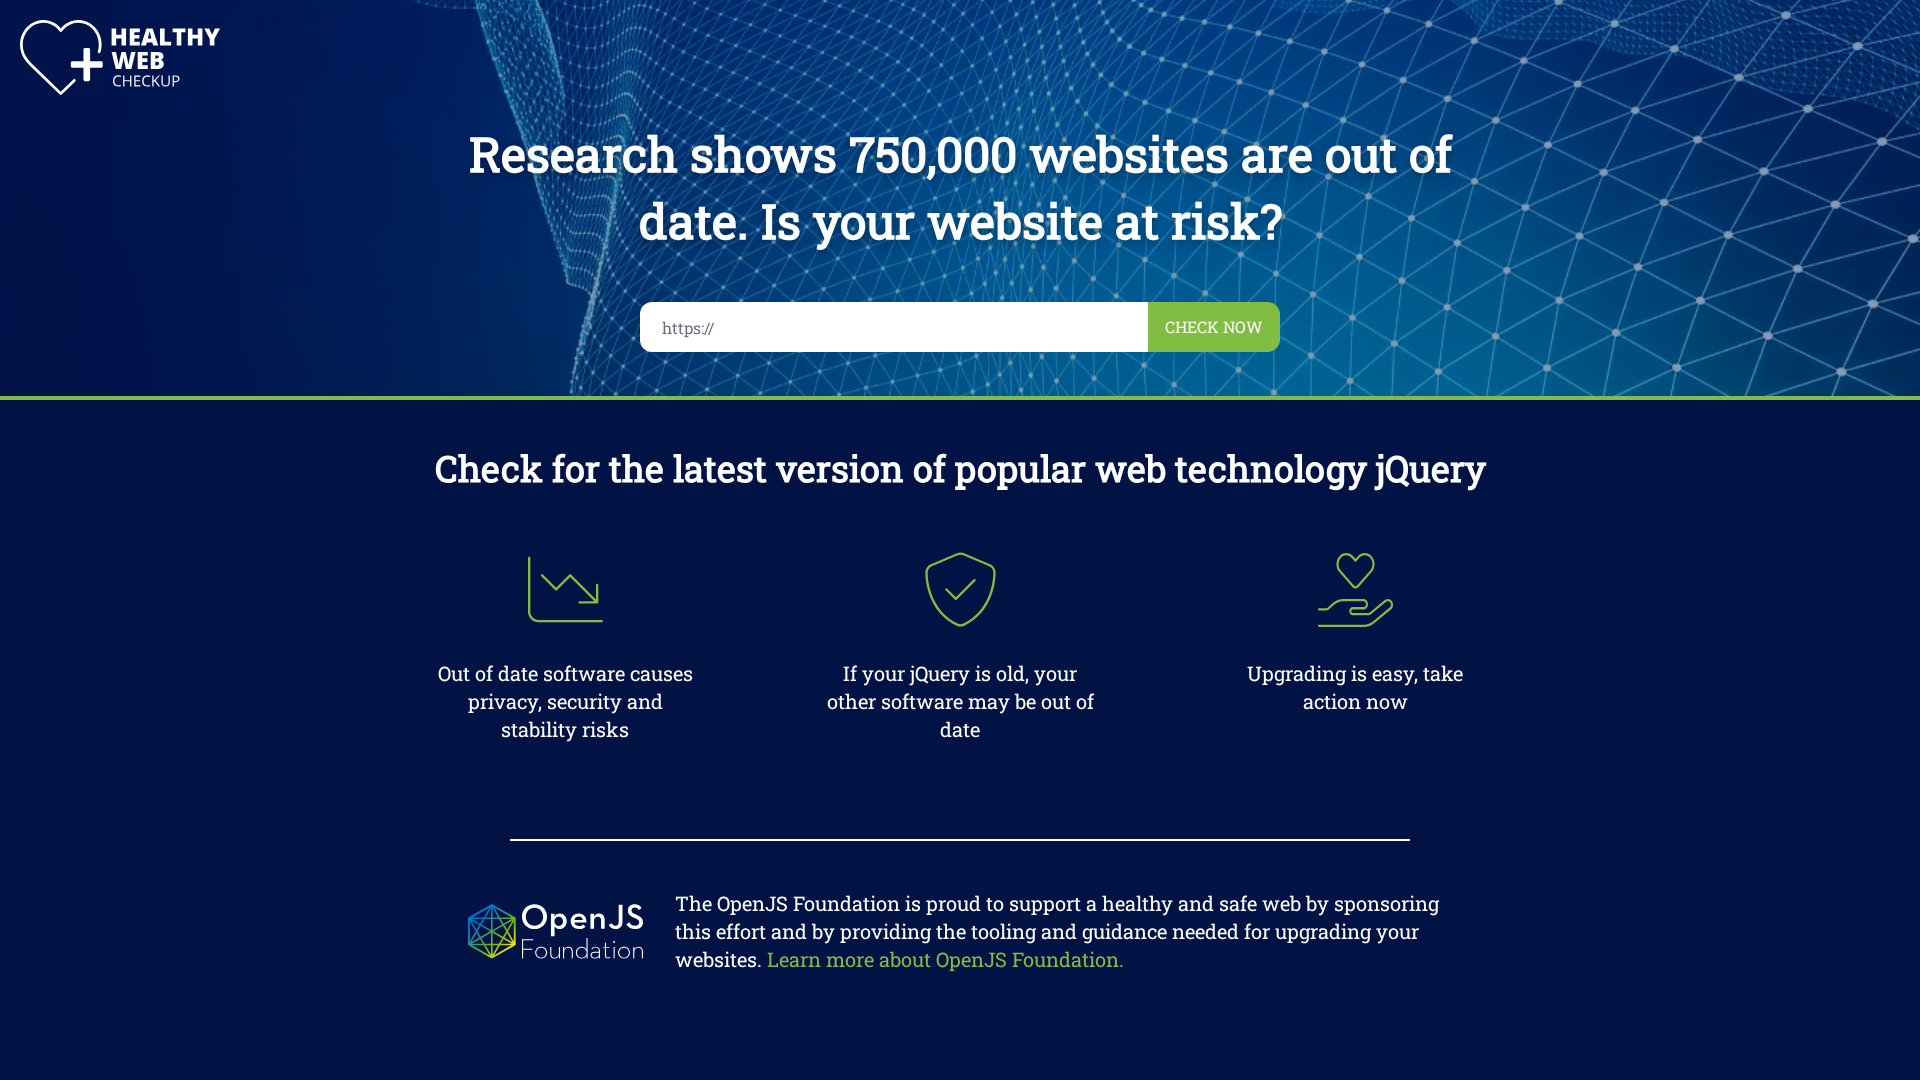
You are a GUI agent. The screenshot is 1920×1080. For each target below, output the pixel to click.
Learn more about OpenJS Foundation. (945, 959)
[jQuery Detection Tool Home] (120, 57)
